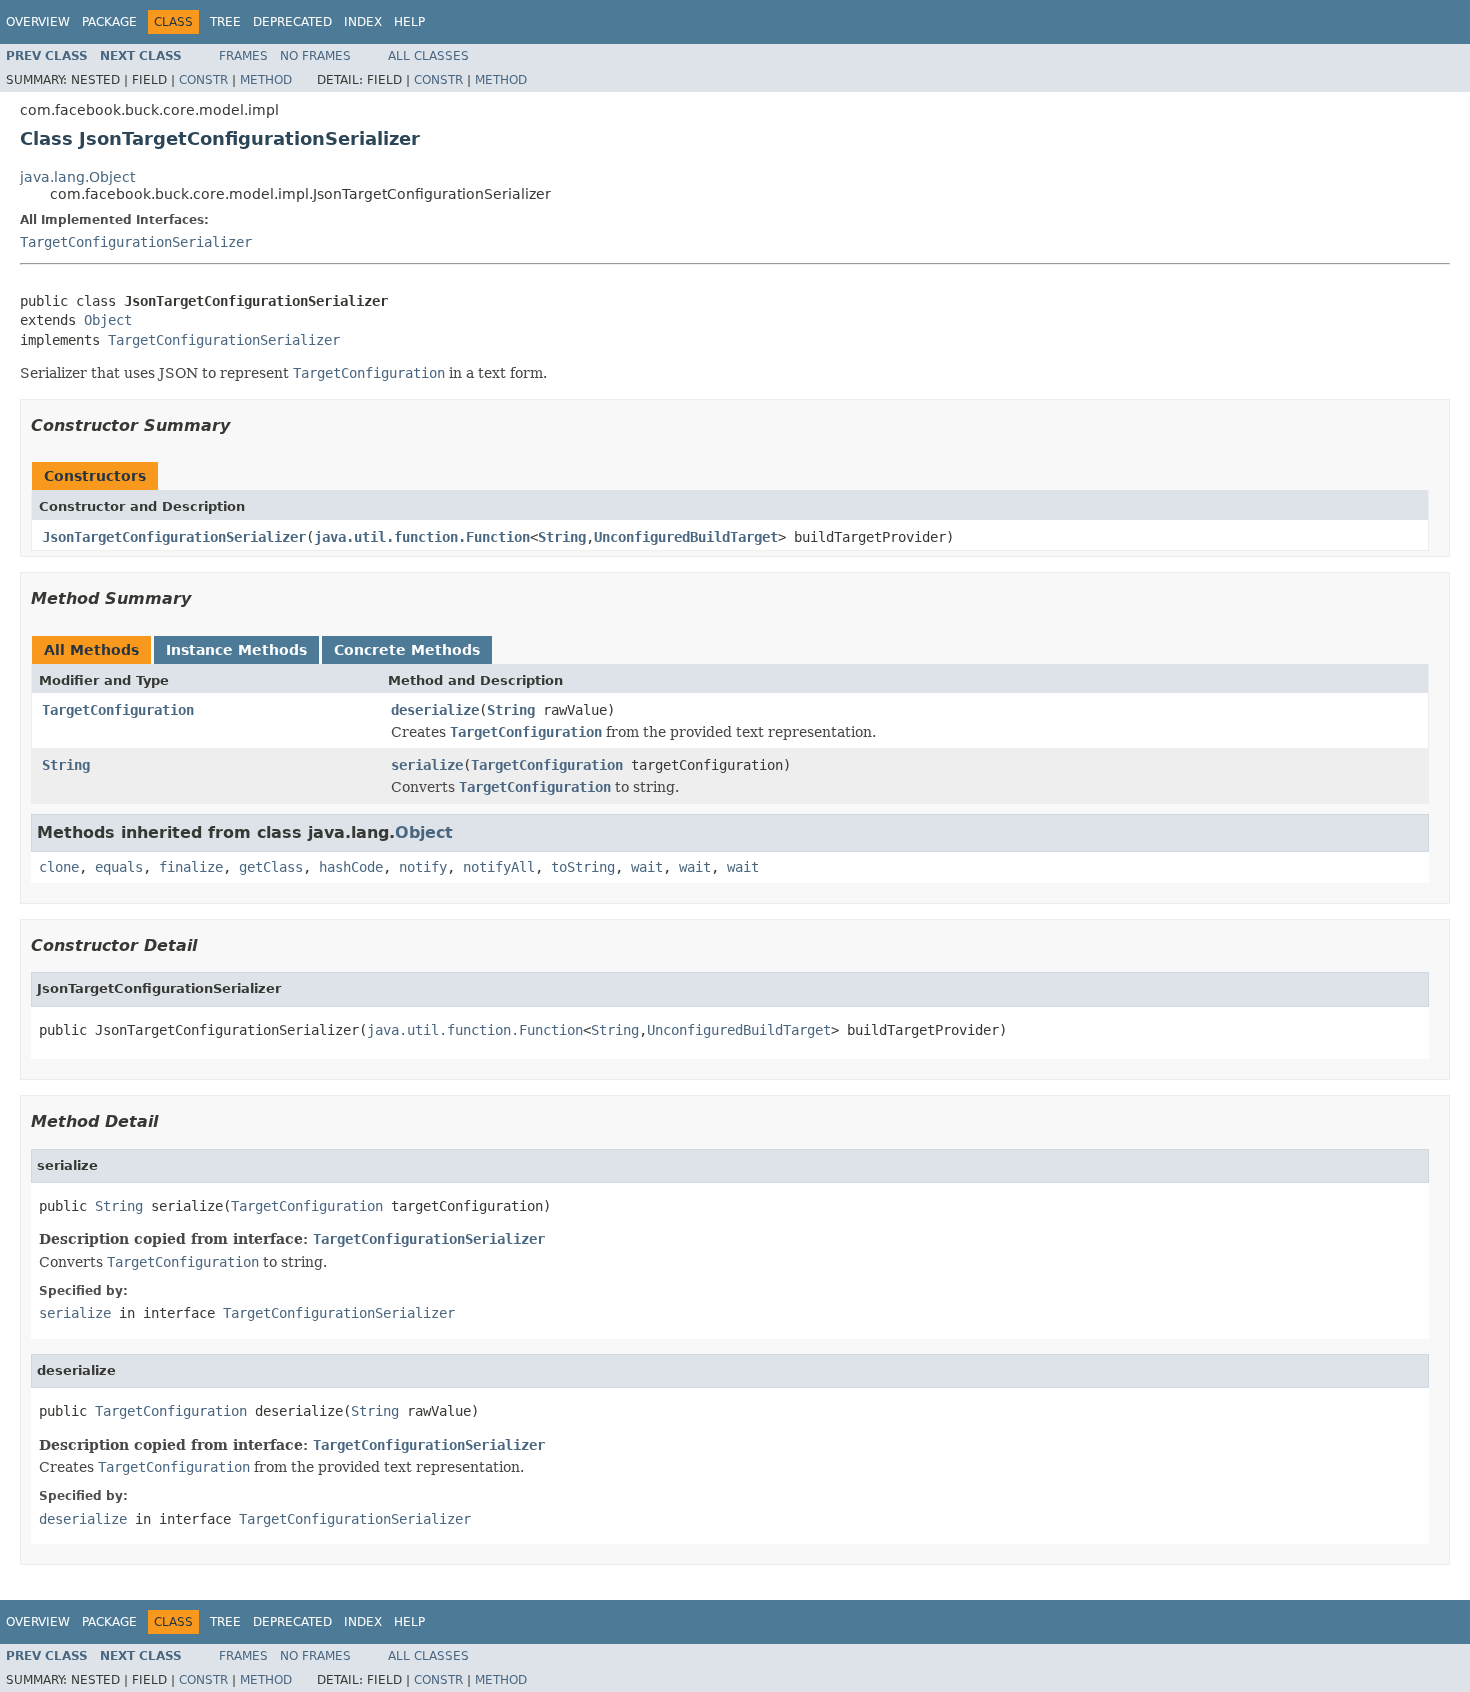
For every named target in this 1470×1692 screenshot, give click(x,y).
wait (647, 867)
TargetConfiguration (118, 710)
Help (409, 22)
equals (119, 867)
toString (583, 867)
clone (59, 867)
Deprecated (292, 22)
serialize (427, 765)
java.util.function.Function (422, 537)
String (562, 537)
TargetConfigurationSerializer (136, 242)
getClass (271, 867)
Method (266, 80)
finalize (191, 867)
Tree (225, 22)
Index (363, 22)
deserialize (435, 710)
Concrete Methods (407, 650)
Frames (243, 56)
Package (109, 22)
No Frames (315, 56)
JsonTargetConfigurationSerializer (174, 537)
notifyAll (499, 867)
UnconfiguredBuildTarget (686, 537)
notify (423, 867)
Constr (203, 80)
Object (108, 320)
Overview (38, 22)
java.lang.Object (77, 177)
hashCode (351, 867)
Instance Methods (236, 650)
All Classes (428, 56)
